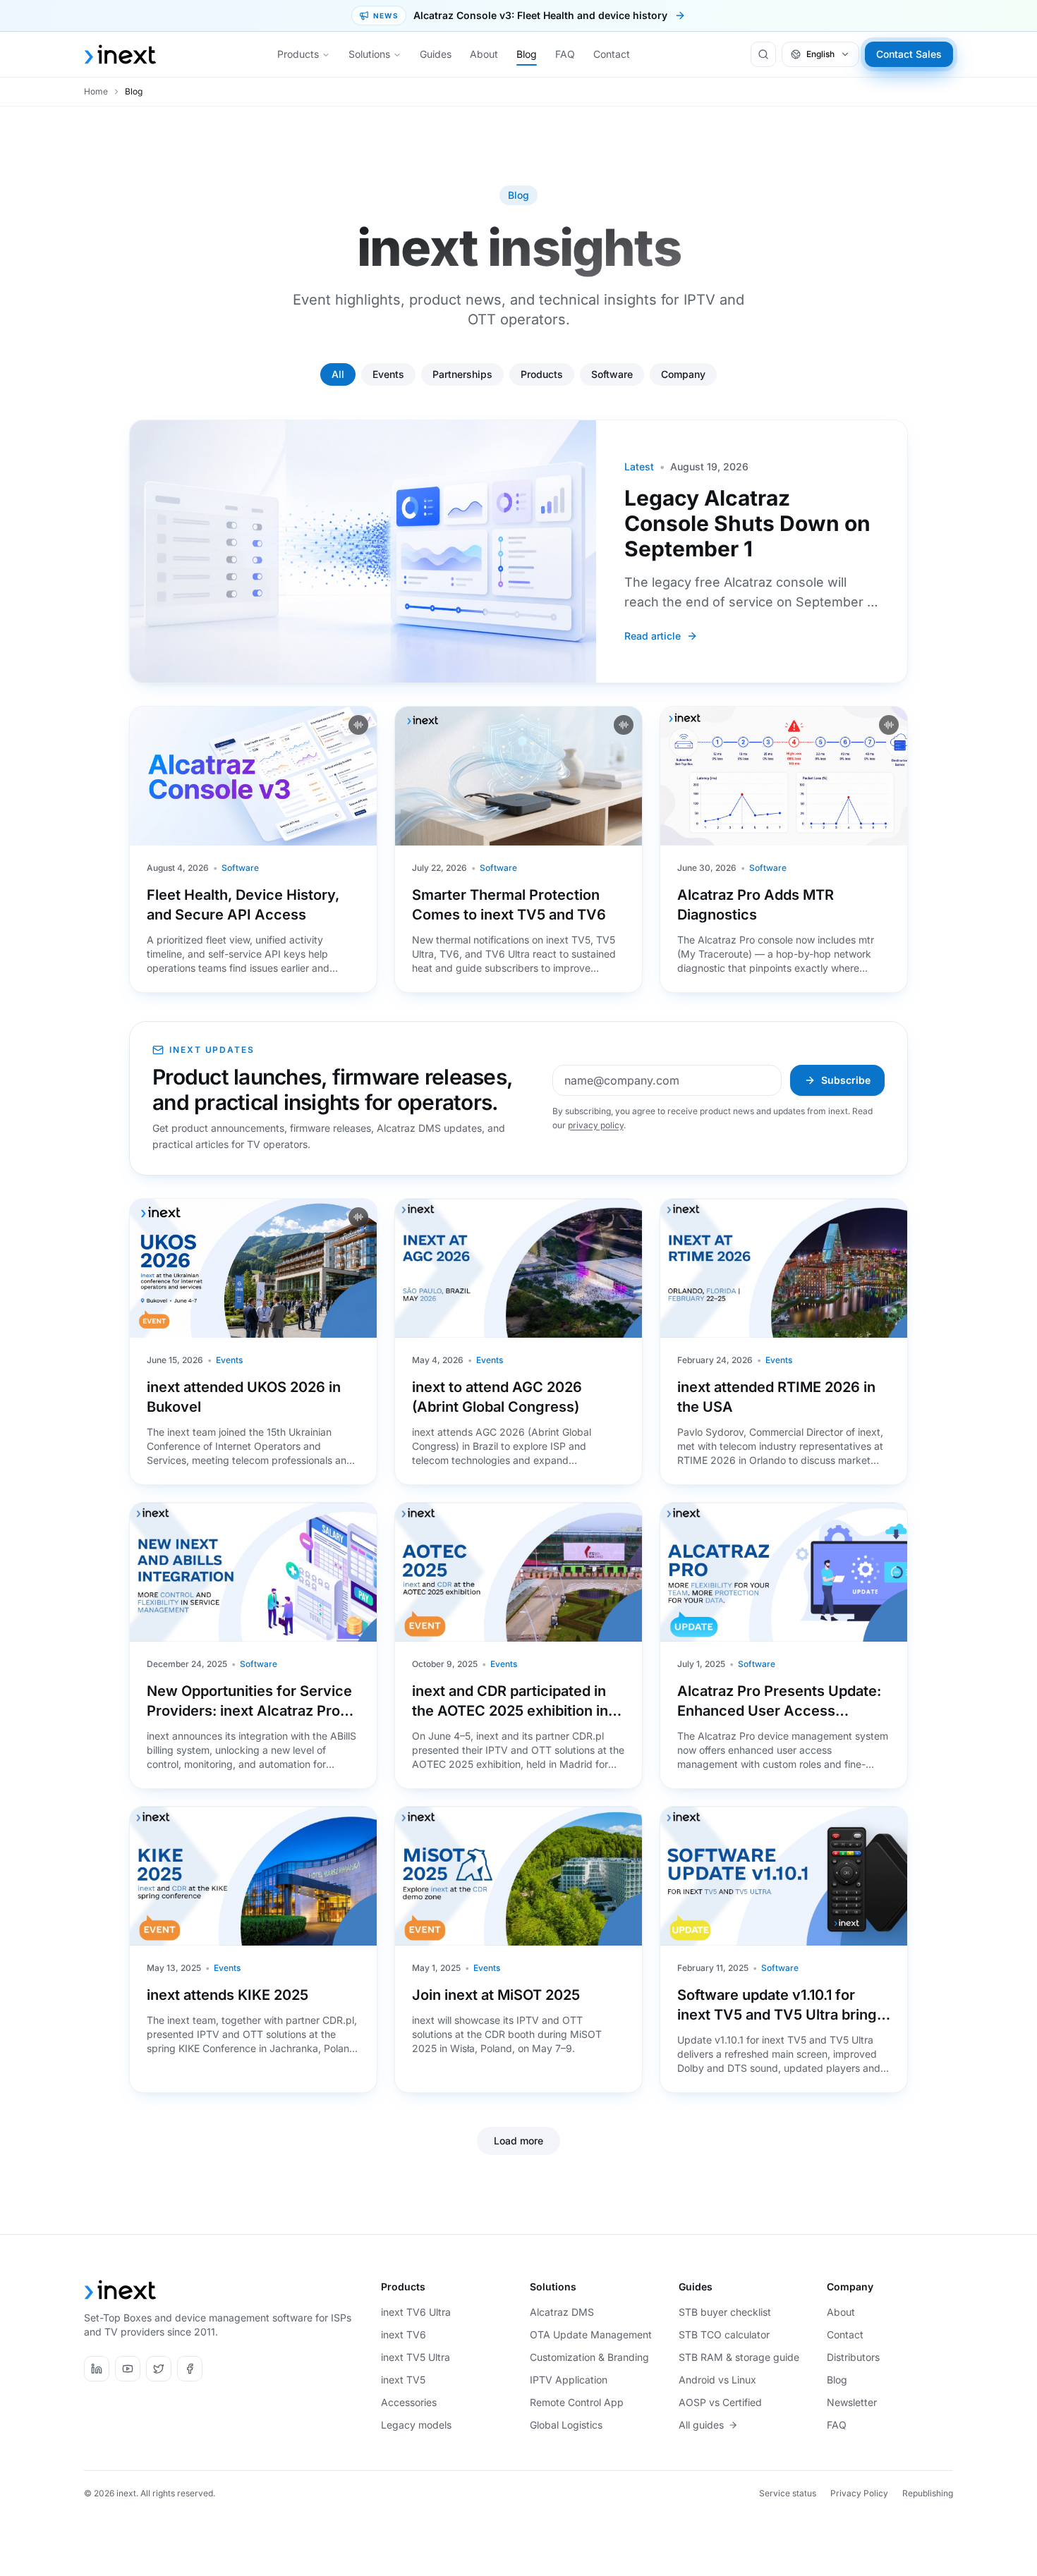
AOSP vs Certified (720, 2402)
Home (96, 91)
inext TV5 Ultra (416, 2357)
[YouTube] (128, 2369)
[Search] (763, 54)
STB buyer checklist (725, 2312)
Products (298, 54)
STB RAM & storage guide (739, 2357)
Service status (788, 2493)
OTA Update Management (591, 2334)
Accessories (409, 2402)
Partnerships (462, 374)
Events (388, 374)
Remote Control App (577, 2402)
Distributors (853, 2357)
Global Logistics (566, 2425)
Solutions (369, 54)
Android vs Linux (717, 2380)
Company (683, 374)
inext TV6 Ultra (416, 2312)
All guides (701, 2425)
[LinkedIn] (97, 2369)
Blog (527, 54)
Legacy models (416, 2425)
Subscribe (846, 1080)
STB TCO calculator (724, 2334)
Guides (436, 54)
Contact (612, 54)
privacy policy (596, 1125)
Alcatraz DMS (562, 2312)
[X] (159, 2369)
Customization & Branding (589, 2357)
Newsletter (852, 2402)
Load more (518, 2141)
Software (612, 374)
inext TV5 (403, 2380)
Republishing (928, 2493)
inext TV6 (404, 2334)
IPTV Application (569, 2380)
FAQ (565, 54)
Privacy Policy (859, 2493)
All (338, 374)
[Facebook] (190, 2369)
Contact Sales (909, 54)
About (484, 54)
